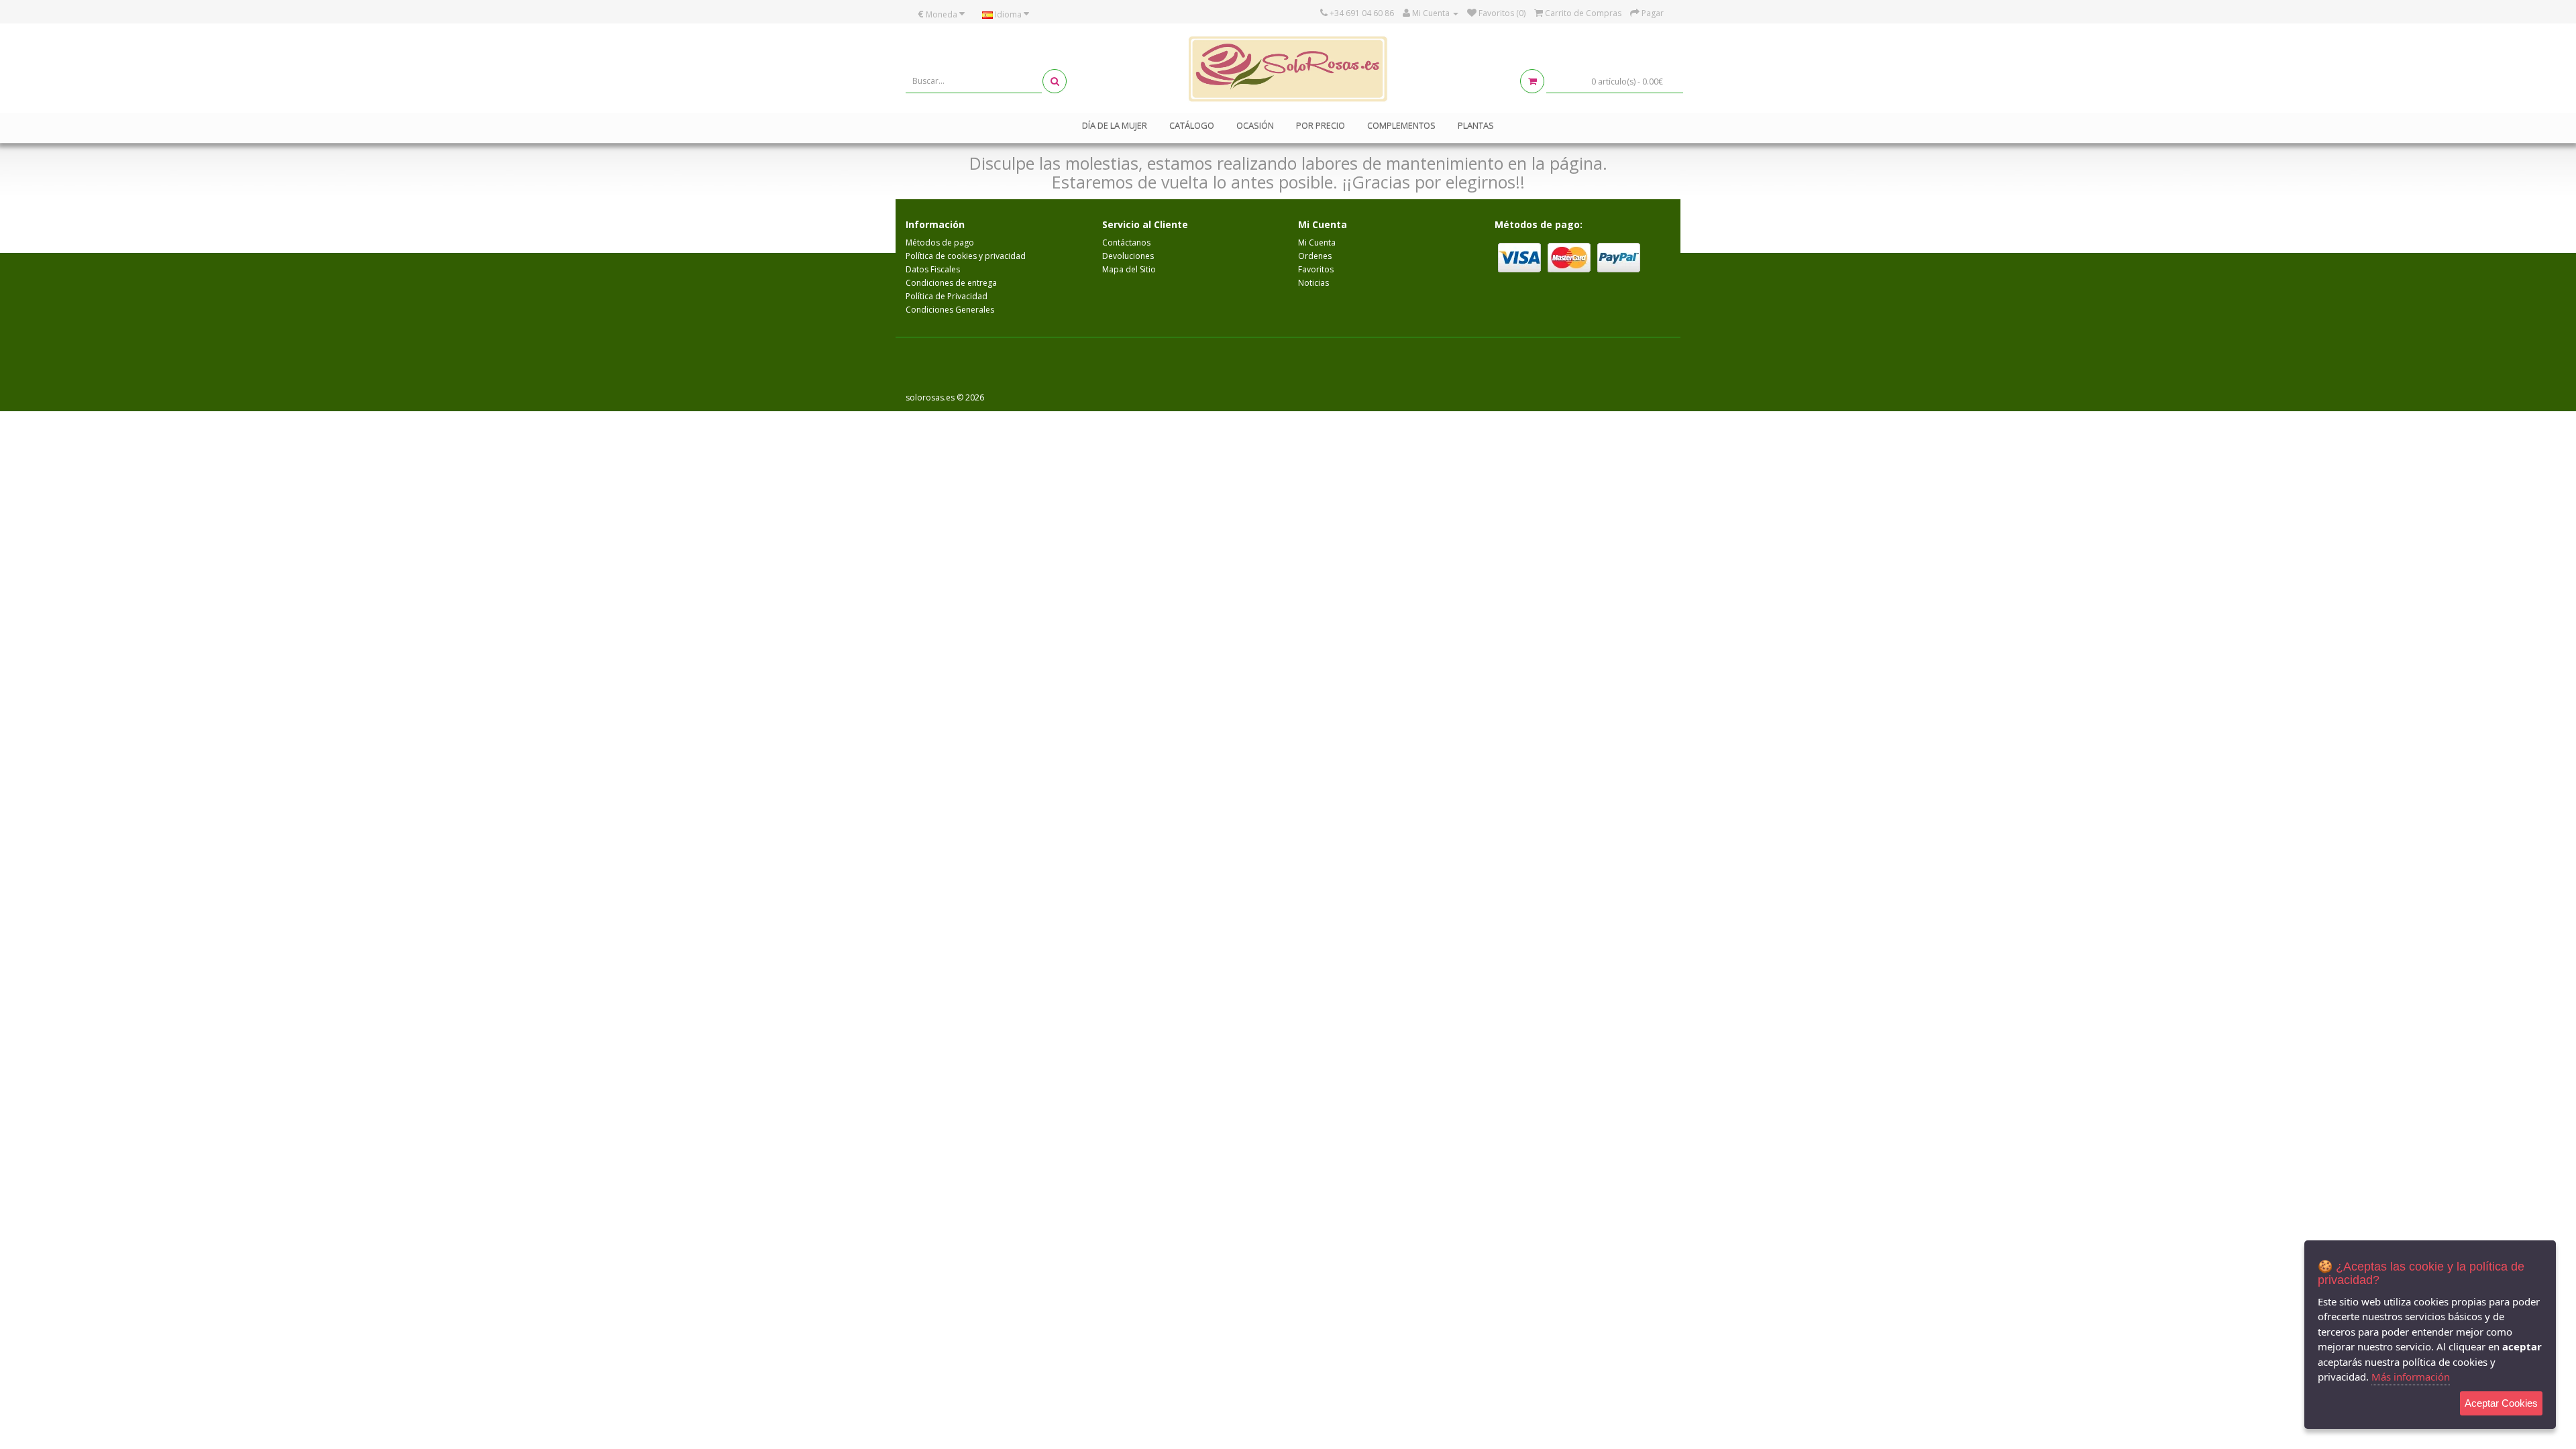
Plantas (1476, 125)
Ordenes (1315, 256)
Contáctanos (1126, 243)
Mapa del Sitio (1129, 269)
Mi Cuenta (1317, 243)
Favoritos (1316, 269)
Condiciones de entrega (951, 283)
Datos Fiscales (933, 269)
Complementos (1401, 125)
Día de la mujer (1115, 125)
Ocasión (1255, 125)
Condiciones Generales (950, 310)
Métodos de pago (940, 243)
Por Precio (1321, 125)
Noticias (1313, 283)
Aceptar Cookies (2501, 1403)
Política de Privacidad (947, 296)
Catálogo (1192, 125)
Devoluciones (1128, 256)
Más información (2411, 1377)
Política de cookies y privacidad (966, 256)
